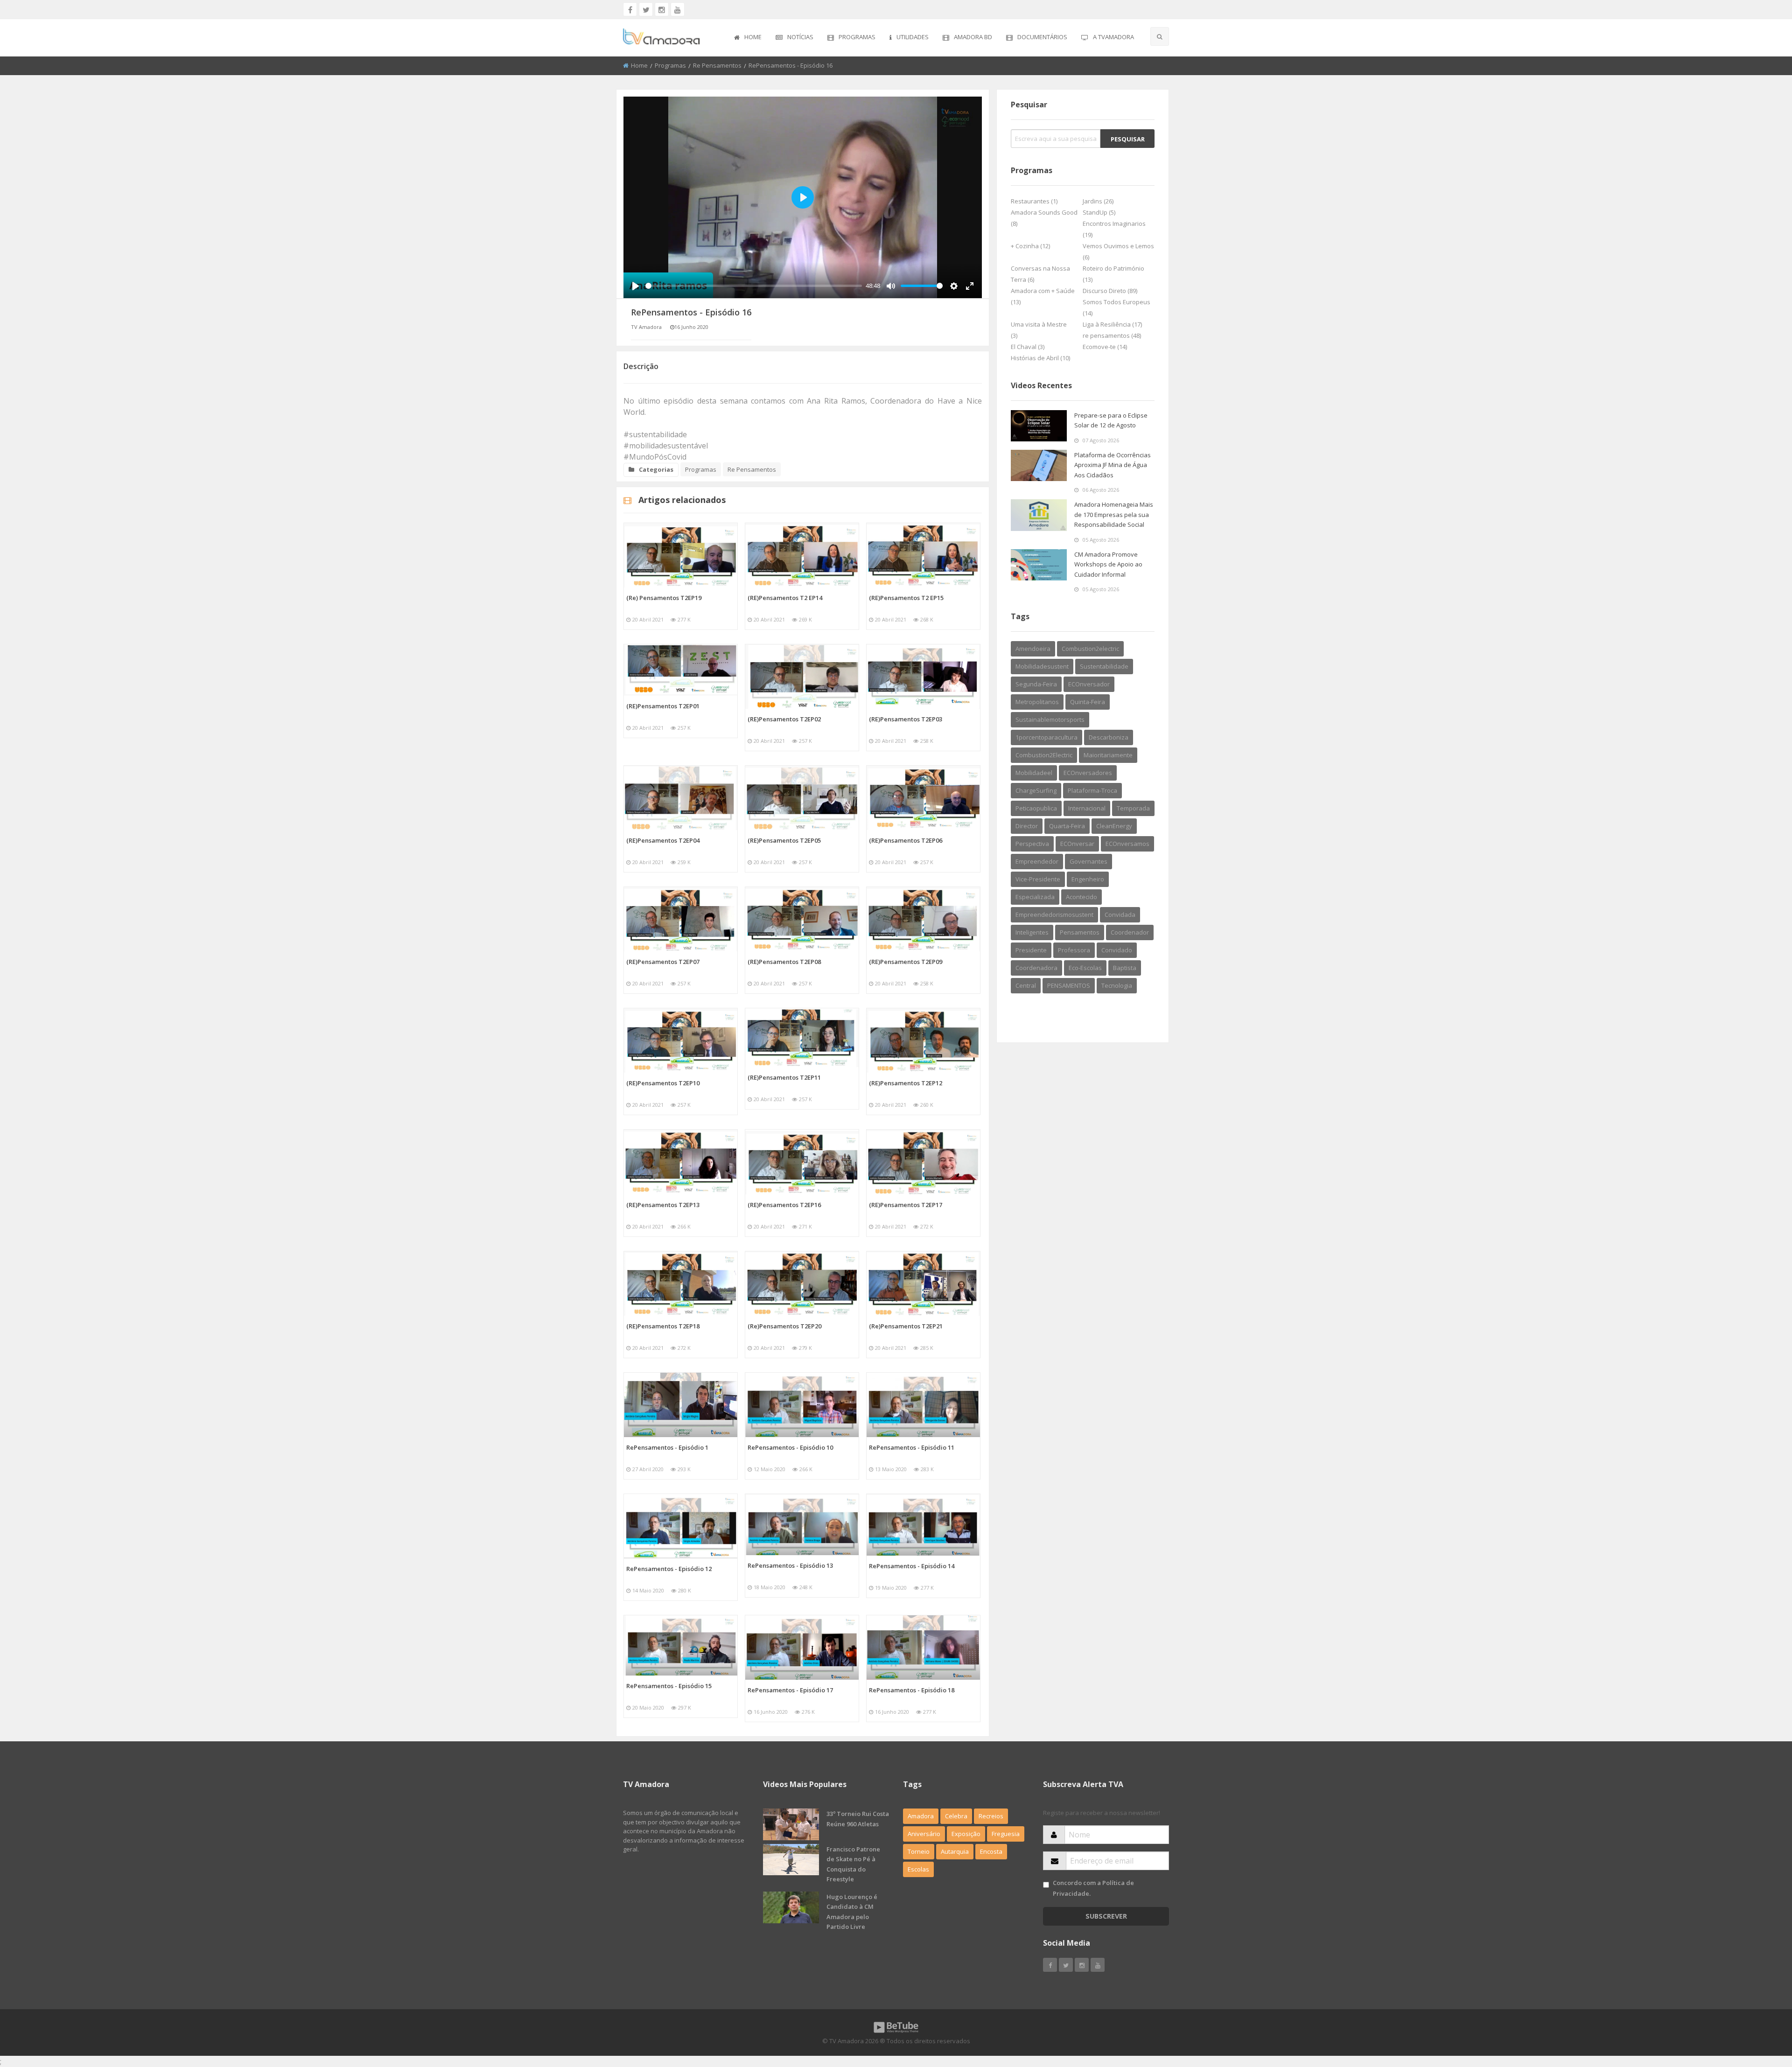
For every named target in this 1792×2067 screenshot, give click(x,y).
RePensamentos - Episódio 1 (667, 1447)
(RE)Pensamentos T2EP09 (906, 962)
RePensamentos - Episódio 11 (912, 1447)
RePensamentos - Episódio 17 (790, 1690)
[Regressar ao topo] (1762, 2009)
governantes (1088, 861)
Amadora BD (973, 37)
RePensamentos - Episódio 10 (790, 1447)
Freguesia (1006, 1834)
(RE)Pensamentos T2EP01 (663, 706)
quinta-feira (1088, 702)
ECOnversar (1077, 844)
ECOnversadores (1088, 773)
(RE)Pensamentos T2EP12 (906, 1083)
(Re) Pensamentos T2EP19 (664, 598)
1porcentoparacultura (1046, 737)
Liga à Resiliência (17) (1112, 324)
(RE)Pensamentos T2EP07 (663, 962)
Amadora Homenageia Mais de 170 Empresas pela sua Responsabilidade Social (1114, 514)
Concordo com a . (1093, 1888)
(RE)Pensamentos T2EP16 (784, 1205)
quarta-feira (1067, 826)
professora (1074, 950)
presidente (1031, 950)
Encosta (991, 1851)
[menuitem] (748, 38)
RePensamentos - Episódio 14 (912, 1566)
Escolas (918, 1869)
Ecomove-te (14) (1105, 347)
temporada (1133, 808)
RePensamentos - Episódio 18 (912, 1690)
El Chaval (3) (1028, 347)
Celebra (956, 1816)
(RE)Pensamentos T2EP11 (784, 1077)
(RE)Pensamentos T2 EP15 (906, 598)
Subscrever (1106, 1916)
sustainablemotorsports (1050, 719)
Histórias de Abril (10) (1040, 358)
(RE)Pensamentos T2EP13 (663, 1205)
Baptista (1125, 968)
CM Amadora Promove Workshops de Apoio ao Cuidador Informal (1108, 564)
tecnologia (1117, 985)
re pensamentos (717, 65)
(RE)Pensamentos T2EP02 (784, 719)
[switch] (1046, 1885)
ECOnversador (1089, 684)
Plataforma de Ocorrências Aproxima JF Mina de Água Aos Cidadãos (1113, 465)
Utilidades (913, 37)
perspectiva (1032, 844)
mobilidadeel (1034, 773)
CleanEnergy (1114, 826)
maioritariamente (1108, 755)
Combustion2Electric (1044, 755)
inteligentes (1032, 932)
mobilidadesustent (1042, 666)
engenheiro (1088, 879)
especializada (1035, 897)
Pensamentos (1080, 932)
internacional (1087, 808)
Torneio (919, 1851)
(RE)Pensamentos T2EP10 (663, 1083)
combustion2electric (1090, 649)
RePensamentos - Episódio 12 (669, 1569)
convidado (1117, 950)
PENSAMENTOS (1069, 985)
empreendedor (1037, 861)
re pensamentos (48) (1112, 335)
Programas (857, 37)
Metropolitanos (1037, 702)
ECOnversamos (1127, 844)
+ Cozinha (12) (1030, 246)
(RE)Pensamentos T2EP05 (784, 840)
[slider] (754, 286)
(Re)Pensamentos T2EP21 (906, 1326)
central (1026, 985)
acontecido (1081, 897)
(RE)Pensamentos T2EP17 (906, 1205)
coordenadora (1036, 968)
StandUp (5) (1099, 212)
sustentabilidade (1104, 666)
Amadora (921, 1816)
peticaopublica (1036, 808)
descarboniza (1109, 737)
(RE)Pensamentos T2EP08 (784, 962)
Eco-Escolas (1085, 968)
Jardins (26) (1098, 201)
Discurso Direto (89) (1110, 291)
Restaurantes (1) (1034, 201)
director (1027, 826)
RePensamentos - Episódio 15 (669, 1686)
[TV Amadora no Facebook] (630, 9)
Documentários (1042, 37)
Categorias (656, 469)
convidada (1120, 915)
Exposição (966, 1834)
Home (753, 37)
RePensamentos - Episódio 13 (790, 1565)
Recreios (991, 1816)
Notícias (800, 37)
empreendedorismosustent (1054, 915)
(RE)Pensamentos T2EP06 (906, 840)
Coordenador (1130, 932)
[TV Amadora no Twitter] (646, 9)
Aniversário (924, 1834)
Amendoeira (1033, 649)
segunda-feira (1036, 684)
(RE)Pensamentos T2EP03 (906, 719)
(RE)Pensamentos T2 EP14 (785, 598)
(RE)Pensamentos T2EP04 (663, 840)
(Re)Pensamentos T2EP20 (784, 1326)
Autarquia (955, 1851)
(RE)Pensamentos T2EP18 (663, 1326)
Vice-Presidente (1038, 879)
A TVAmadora (1113, 37)
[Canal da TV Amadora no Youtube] (678, 9)
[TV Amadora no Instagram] (662, 9)
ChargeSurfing (1036, 790)
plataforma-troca (1092, 790)
